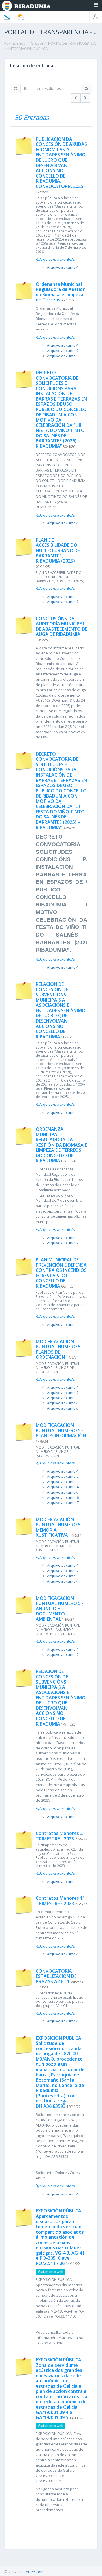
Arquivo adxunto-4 (63, 1403)
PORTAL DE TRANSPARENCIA (72, 43)
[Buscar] (86, 89)
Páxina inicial (15, 43)
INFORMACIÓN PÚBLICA (28, 49)
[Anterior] (76, 98)
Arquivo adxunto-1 (63, 267)
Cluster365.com (30, 2572)
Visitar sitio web (51, 2272)
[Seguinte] (85, 98)
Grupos (37, 43)
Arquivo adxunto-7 (63, 1503)
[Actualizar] (15, 89)
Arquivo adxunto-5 (63, 1408)
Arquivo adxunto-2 (63, 351)
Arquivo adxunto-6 (63, 1497)
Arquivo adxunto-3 (63, 356)
